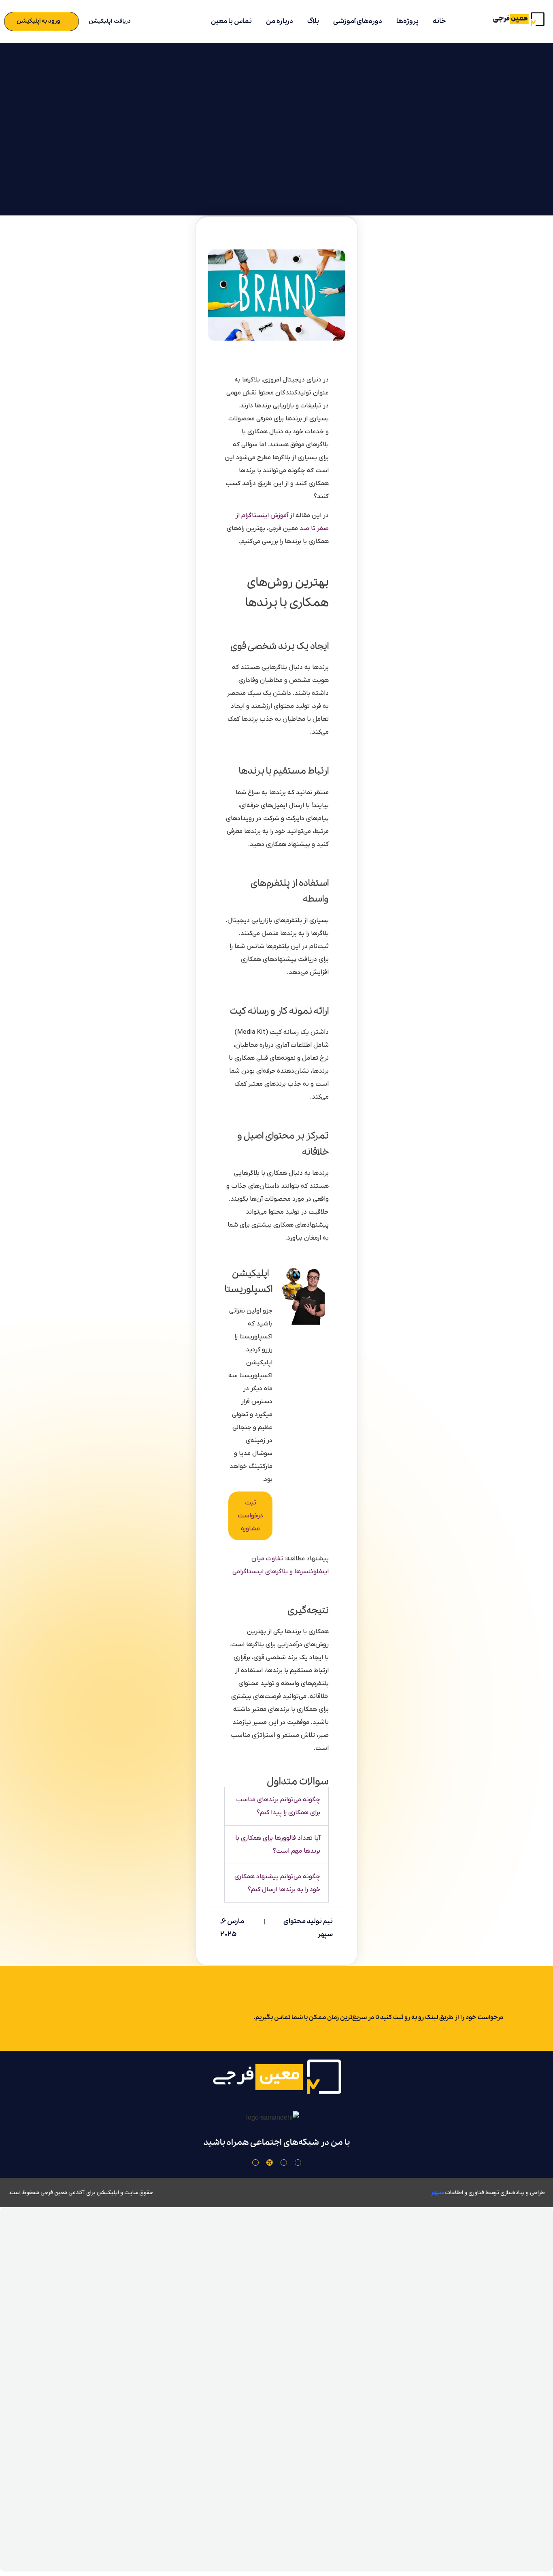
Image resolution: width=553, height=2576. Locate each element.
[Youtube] (284, 2163)
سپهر (437, 2192)
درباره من (280, 21)
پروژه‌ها (407, 21)
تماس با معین (231, 21)
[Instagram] (298, 2163)
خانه (439, 21)
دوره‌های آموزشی (358, 21)
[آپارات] (270, 2163)
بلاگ (313, 21)
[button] (276, 1806)
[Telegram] (255, 2163)
